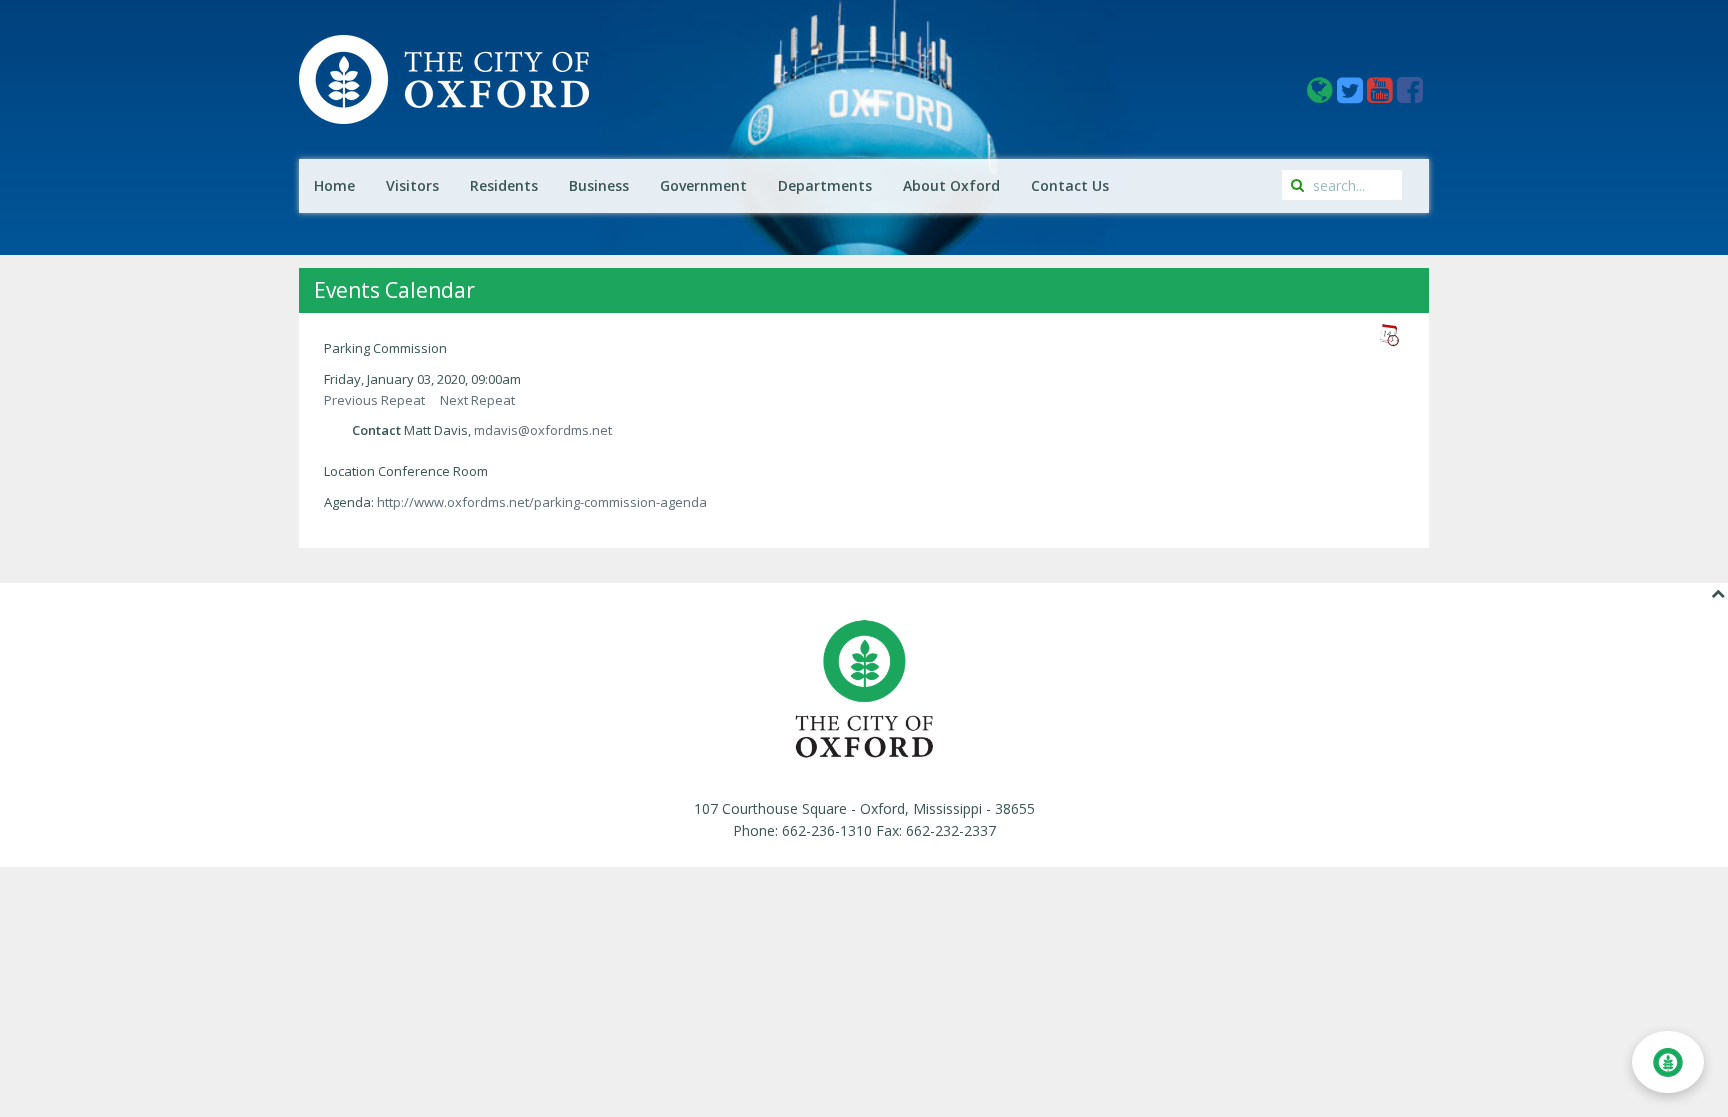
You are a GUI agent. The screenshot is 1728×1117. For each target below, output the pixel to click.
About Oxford (951, 185)
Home (334, 185)
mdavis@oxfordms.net (543, 430)
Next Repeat (477, 400)
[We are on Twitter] (1352, 95)
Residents (504, 185)
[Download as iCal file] (1389, 335)
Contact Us (1070, 185)
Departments (825, 185)
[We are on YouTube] (1382, 95)
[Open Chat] (1668, 1062)
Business (599, 185)
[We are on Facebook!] (1410, 95)
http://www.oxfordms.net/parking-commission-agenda (542, 502)
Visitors (412, 185)
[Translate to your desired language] (1322, 95)
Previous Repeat (374, 400)
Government (703, 185)
